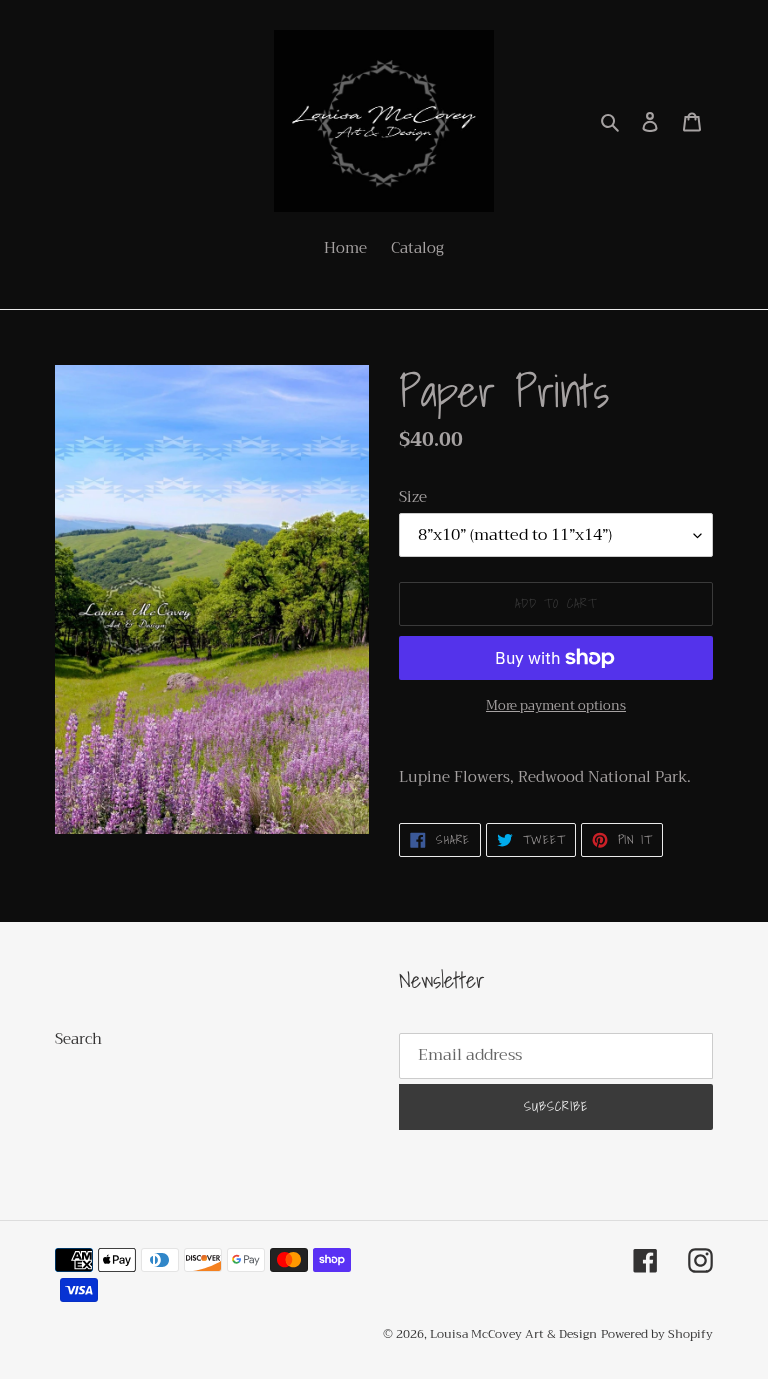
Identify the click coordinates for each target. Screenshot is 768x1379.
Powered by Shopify (657, 1334)
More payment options (556, 706)
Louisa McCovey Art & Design (513, 1334)
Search (78, 1039)
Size (413, 497)
